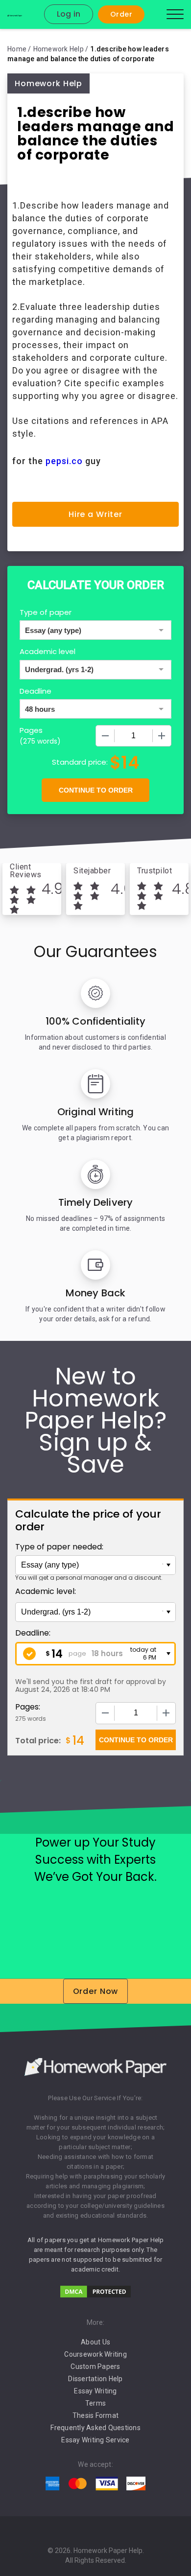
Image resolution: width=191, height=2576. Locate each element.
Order (121, 14)
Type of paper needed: (59, 1547)
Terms (95, 2403)
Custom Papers (95, 2366)
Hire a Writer (95, 514)
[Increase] (162, 736)
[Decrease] (105, 736)
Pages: (28, 1707)
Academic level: (46, 1591)
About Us (95, 2342)
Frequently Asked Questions (95, 2428)
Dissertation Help (95, 2379)
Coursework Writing (95, 2354)
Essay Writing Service (95, 2440)
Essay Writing (95, 2391)
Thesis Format (95, 2415)
